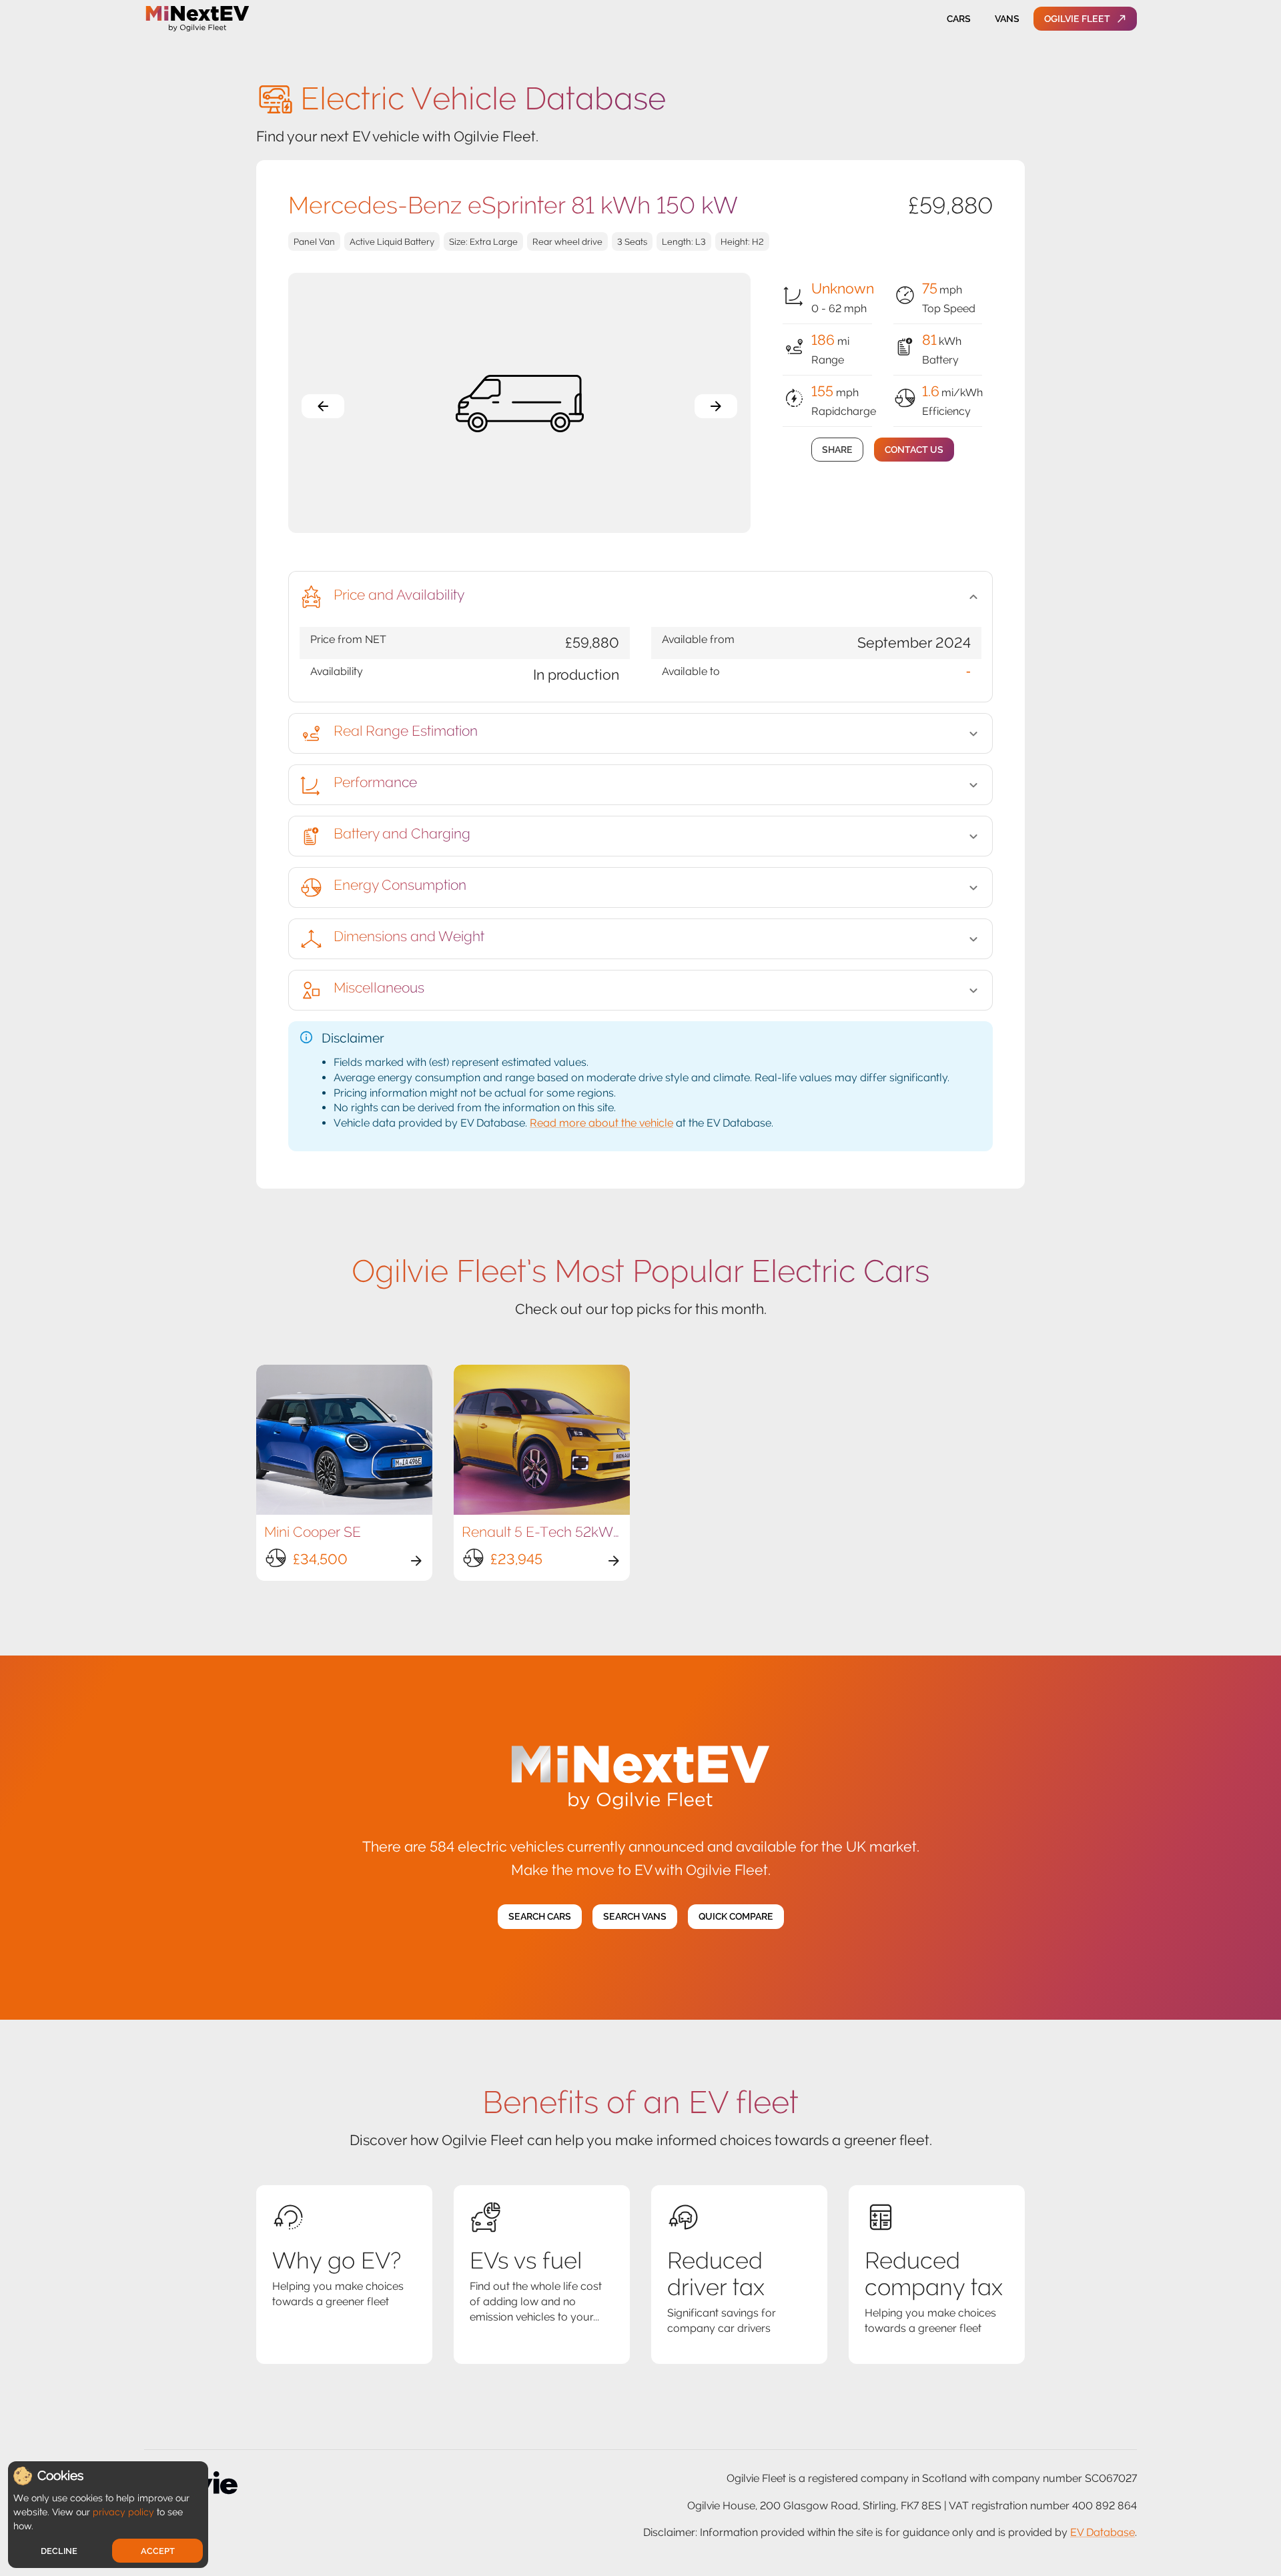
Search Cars (540, 1916)
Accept (158, 2551)
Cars (959, 19)
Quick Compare (736, 1916)
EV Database (1103, 2532)
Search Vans (635, 1916)
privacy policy (123, 2512)
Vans (1007, 19)
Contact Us (914, 450)
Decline (59, 2551)
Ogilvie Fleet (1077, 19)
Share (837, 450)
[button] (640, 597)
